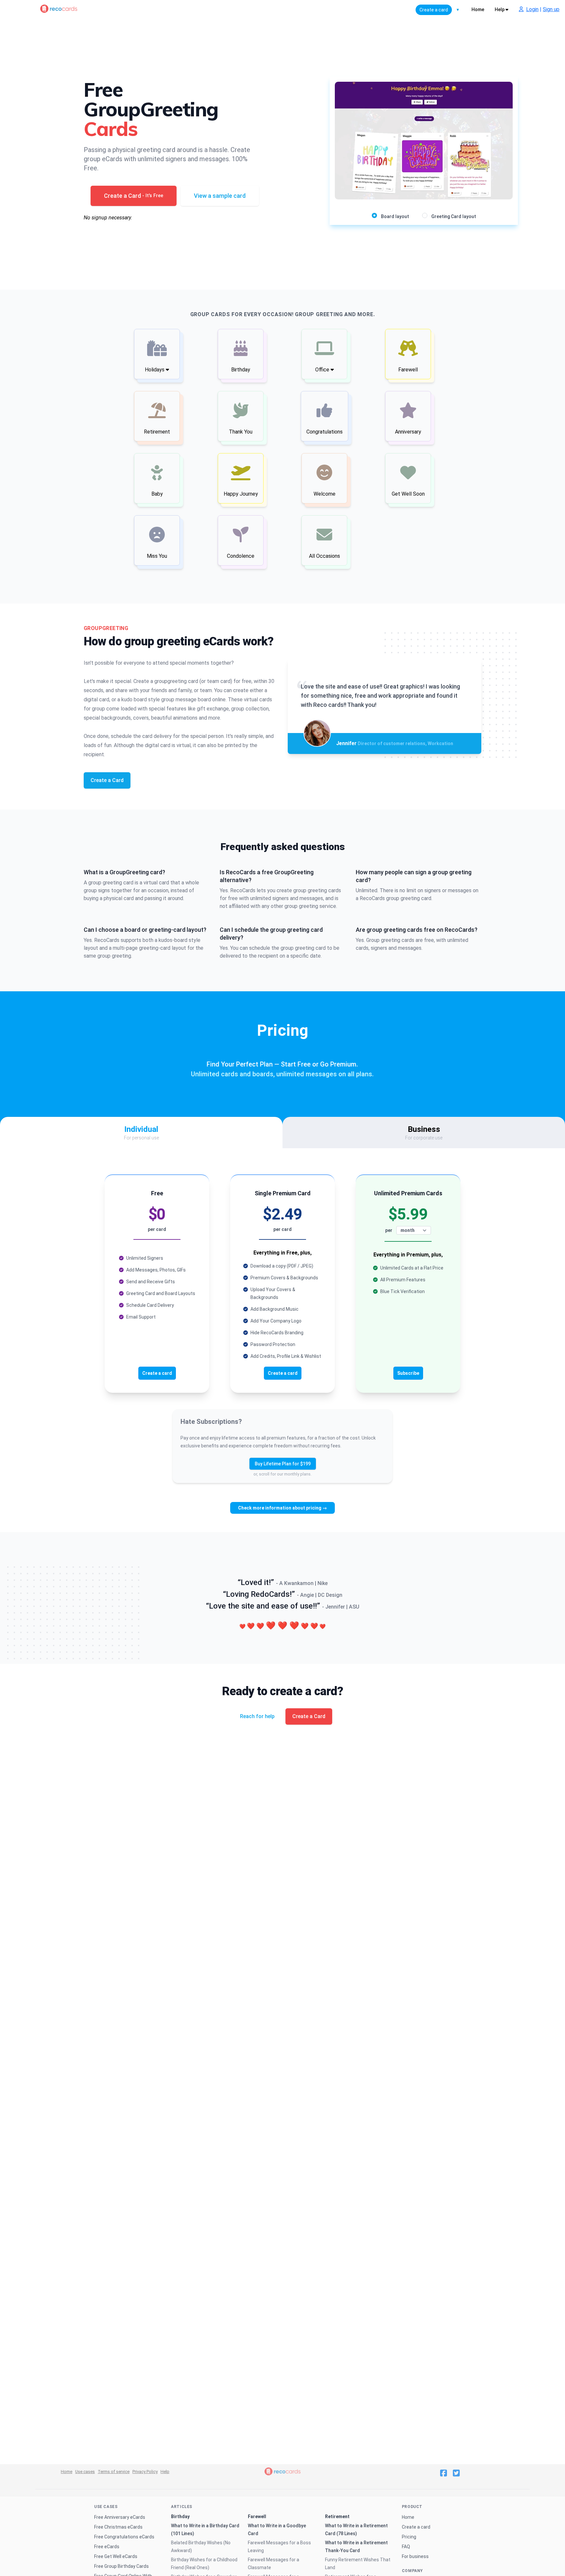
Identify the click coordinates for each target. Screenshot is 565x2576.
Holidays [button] (155, 370)
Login (532, 9)
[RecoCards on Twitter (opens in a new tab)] (456, 2473)
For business (415, 2556)
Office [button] (323, 370)
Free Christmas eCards (118, 2527)
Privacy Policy (145, 2472)
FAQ (406, 2547)
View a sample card (220, 196)
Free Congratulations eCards (124, 2537)
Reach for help (257, 1716)
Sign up (551, 9)
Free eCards (107, 2547)
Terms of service (114, 2472)
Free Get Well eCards (116, 2556)
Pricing (409, 2537)
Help (500, 9)
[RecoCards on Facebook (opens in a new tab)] (444, 2473)
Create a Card (134, 196)
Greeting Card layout (454, 216)
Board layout (395, 216)
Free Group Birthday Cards (121, 2566)
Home (478, 9)
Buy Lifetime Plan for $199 (283, 1464)
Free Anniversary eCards (120, 2517)
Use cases (85, 2472)
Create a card (416, 2527)
